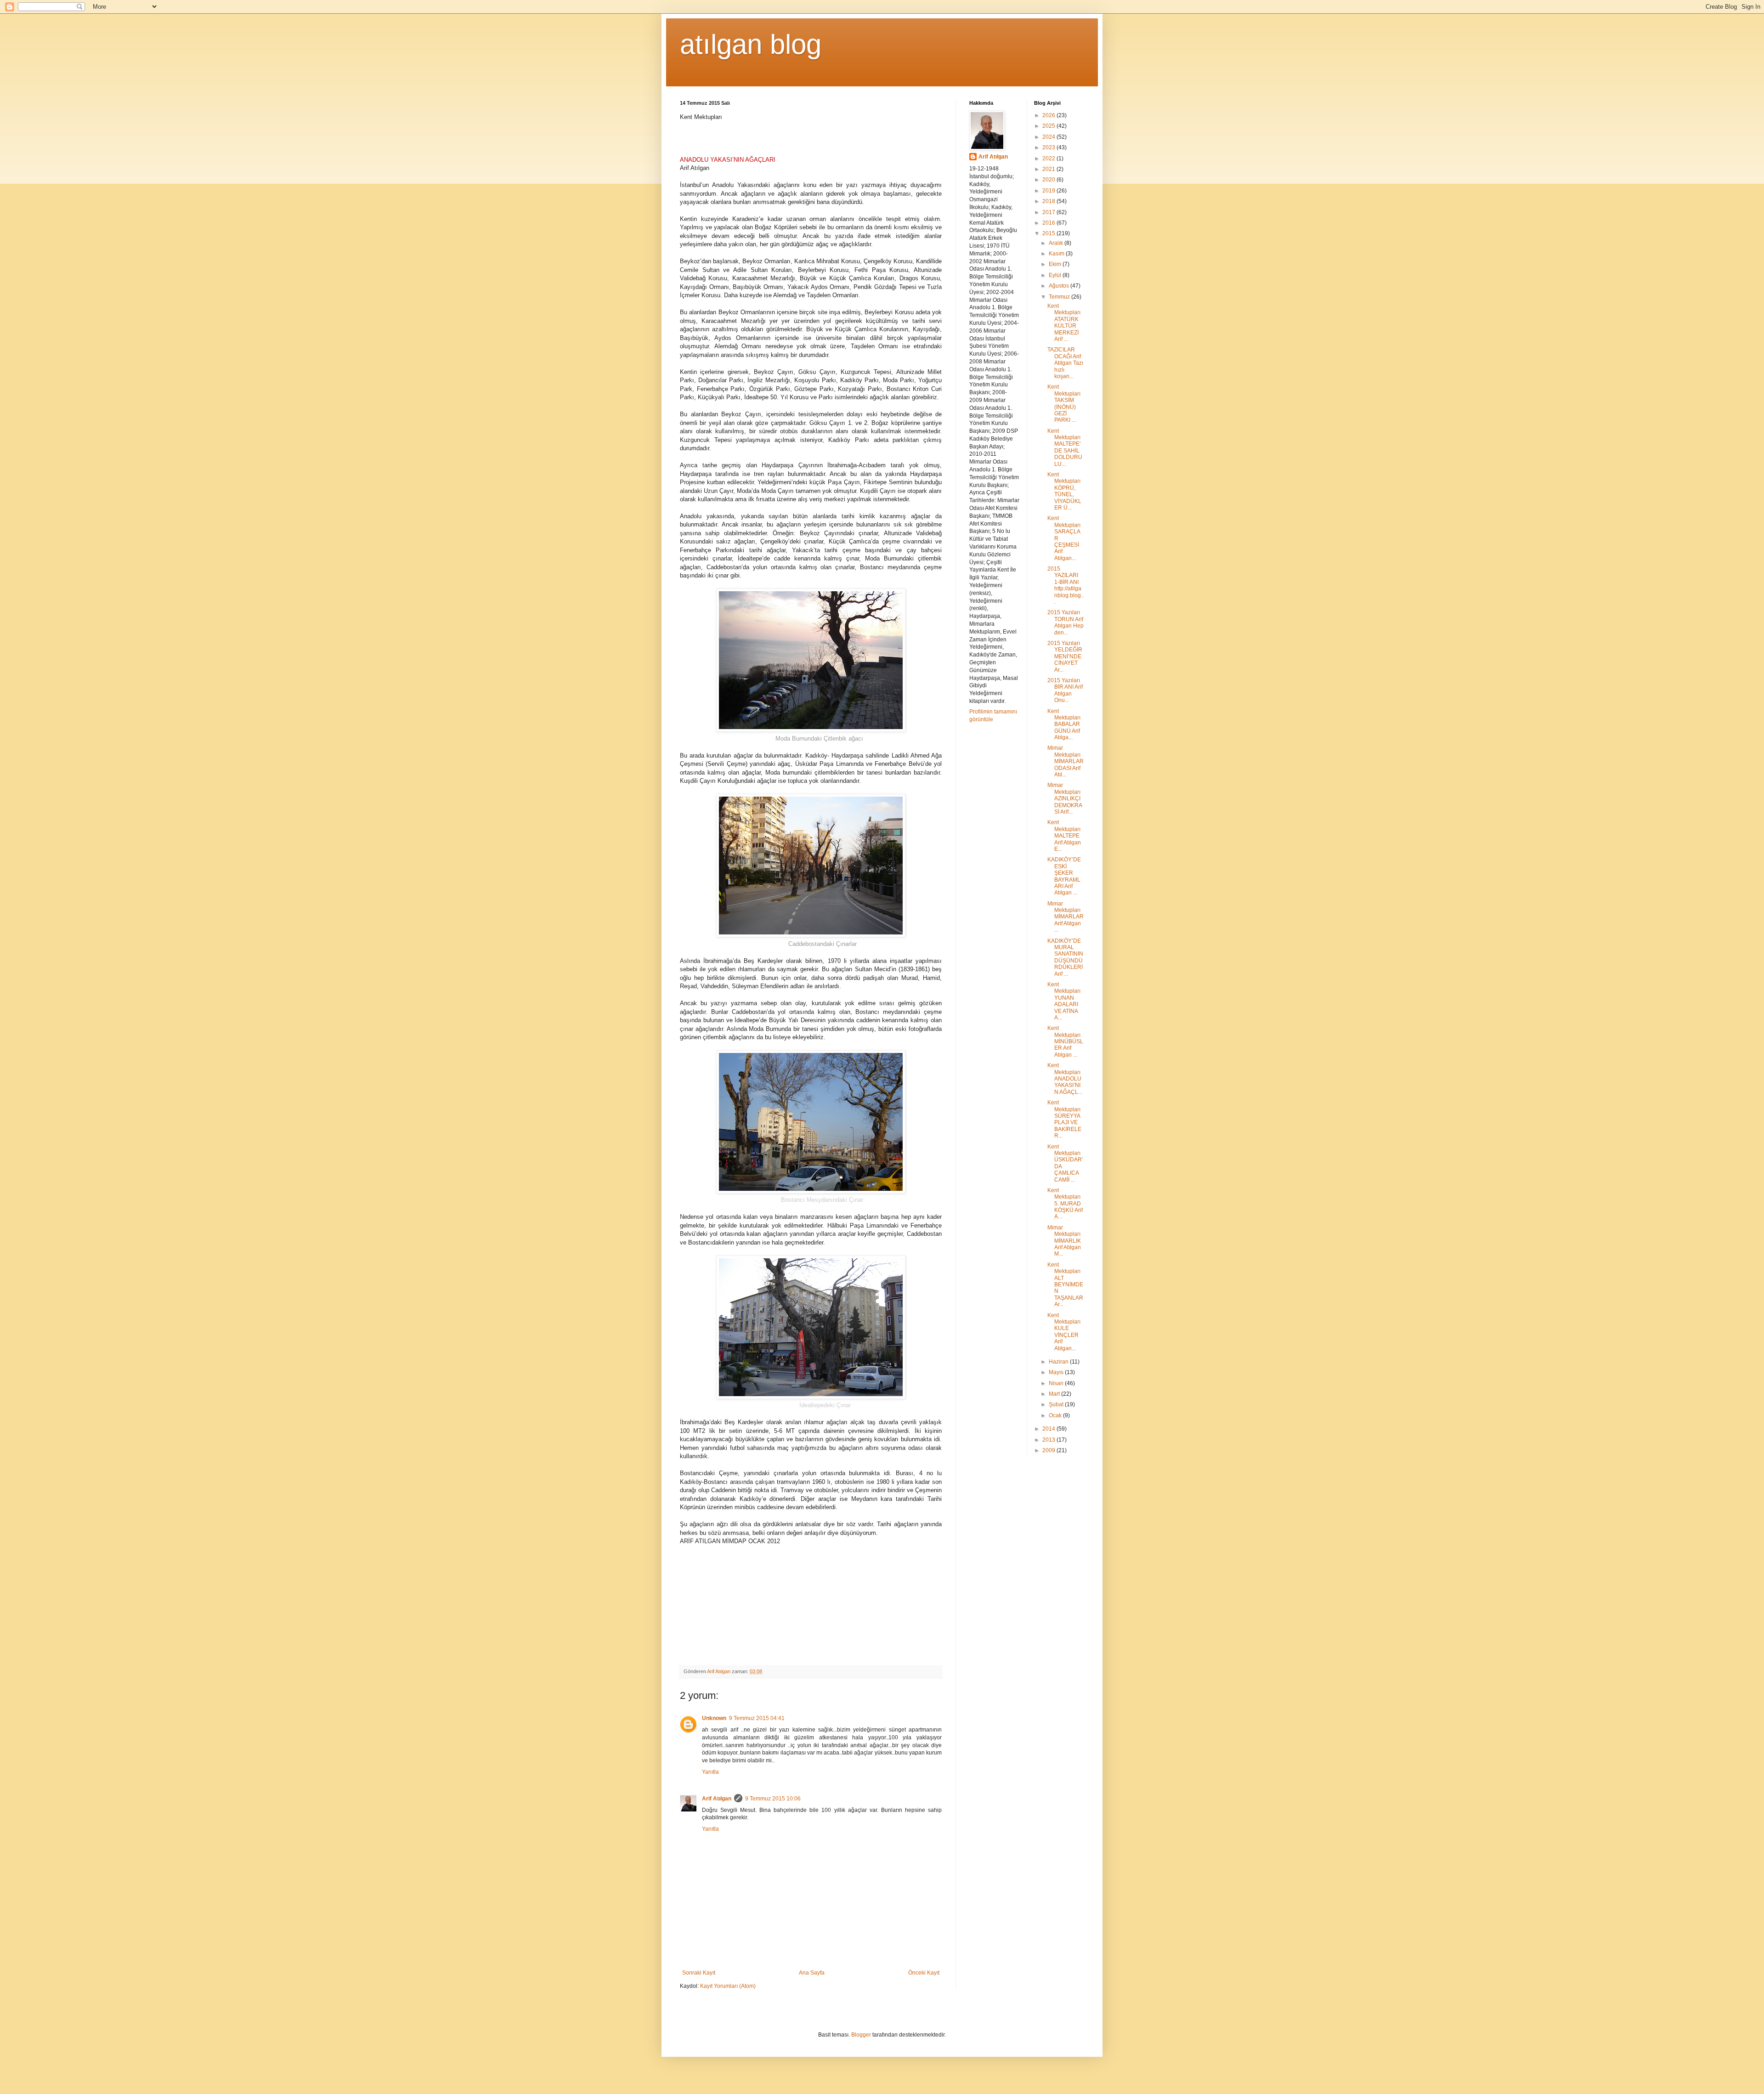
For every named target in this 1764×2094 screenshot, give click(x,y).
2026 (1049, 115)
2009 (1049, 1450)
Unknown (714, 1718)
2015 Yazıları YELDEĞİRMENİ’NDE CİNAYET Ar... (1065, 656)
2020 (1049, 180)
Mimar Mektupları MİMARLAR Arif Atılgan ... (1066, 917)
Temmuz (1060, 297)
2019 (1049, 191)
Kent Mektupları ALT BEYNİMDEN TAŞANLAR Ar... (1065, 1285)
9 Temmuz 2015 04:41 (757, 1718)
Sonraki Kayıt (699, 1973)
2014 (1049, 1429)
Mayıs (1057, 1372)
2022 (1049, 158)
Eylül (1056, 275)
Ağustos (1060, 286)
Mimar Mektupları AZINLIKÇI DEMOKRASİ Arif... (1065, 798)
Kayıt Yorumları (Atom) (728, 1986)
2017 (1049, 212)
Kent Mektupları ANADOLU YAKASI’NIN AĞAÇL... (1065, 1079)
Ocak (1056, 1415)
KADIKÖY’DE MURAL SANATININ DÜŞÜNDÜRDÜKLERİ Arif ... (1065, 957)
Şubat (1057, 1404)
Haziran (1059, 1362)
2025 (1049, 126)
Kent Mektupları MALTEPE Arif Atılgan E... (1064, 836)
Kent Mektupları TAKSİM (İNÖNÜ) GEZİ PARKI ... (1064, 403)
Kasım (1057, 254)
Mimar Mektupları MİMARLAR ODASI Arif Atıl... (1066, 761)
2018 (1049, 201)
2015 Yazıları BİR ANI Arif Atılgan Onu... (1065, 690)
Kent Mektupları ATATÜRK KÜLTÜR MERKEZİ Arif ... (1064, 323)
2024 (1049, 137)
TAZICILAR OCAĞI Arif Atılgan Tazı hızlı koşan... (1065, 363)
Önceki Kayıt (924, 1973)
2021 (1049, 169)
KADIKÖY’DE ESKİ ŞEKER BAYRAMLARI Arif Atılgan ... (1064, 876)
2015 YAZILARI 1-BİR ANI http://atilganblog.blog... (1066, 585)
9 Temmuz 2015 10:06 (773, 1799)
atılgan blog (751, 44)
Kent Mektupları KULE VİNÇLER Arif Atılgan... (1064, 1332)
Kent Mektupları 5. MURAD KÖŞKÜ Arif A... (1065, 1204)
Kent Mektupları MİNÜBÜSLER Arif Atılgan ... (1065, 1041)
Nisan (1057, 1383)
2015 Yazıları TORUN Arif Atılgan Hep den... (1066, 622)
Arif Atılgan (717, 1799)
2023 (1049, 147)
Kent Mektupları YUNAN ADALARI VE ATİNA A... (1064, 1001)
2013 (1049, 1440)
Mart (1055, 1394)
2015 (1049, 233)
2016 (1049, 223)
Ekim (1056, 264)
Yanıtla (710, 1772)
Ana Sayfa (812, 1973)
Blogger (861, 2035)
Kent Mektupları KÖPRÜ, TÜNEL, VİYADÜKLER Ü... (1064, 491)
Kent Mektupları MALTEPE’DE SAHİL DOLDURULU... (1065, 447)
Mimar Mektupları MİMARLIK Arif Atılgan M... (1064, 1241)
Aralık (1057, 243)
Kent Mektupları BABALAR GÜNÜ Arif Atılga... (1064, 724)
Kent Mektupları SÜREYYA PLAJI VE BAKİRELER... (1064, 1119)
